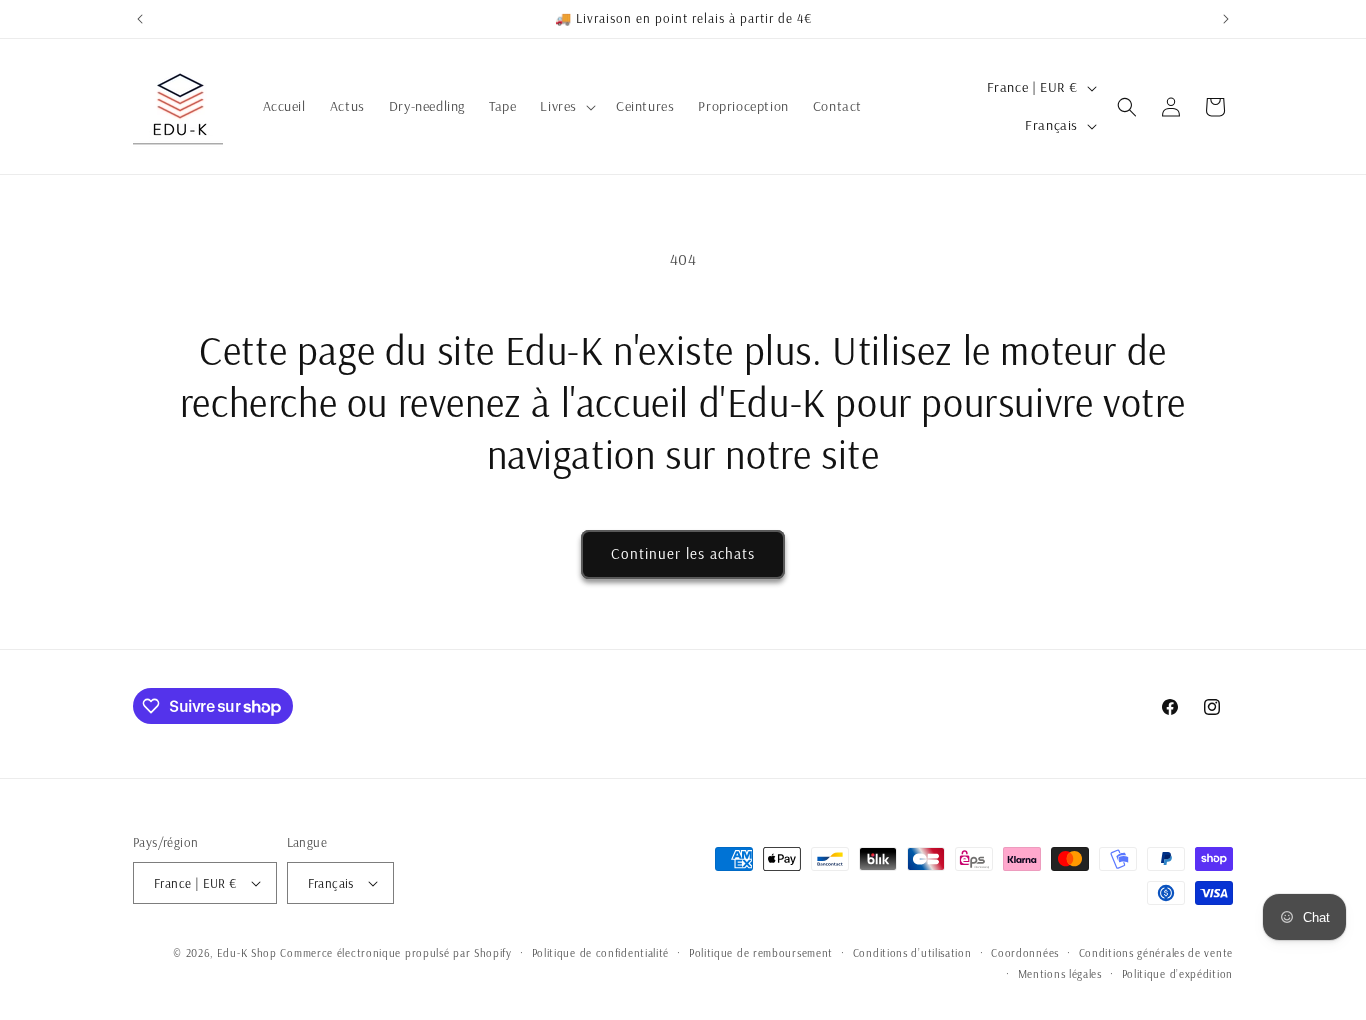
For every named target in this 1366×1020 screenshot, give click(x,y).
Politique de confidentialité (601, 953)
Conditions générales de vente (1156, 953)
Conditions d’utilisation (912, 953)
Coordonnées (1025, 953)
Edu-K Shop (247, 953)
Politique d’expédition (1177, 974)
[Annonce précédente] (140, 19)
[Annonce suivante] (1226, 19)
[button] (566, 106)
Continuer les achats (683, 553)
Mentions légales (1060, 974)
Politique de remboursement (761, 953)
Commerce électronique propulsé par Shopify (395, 953)
